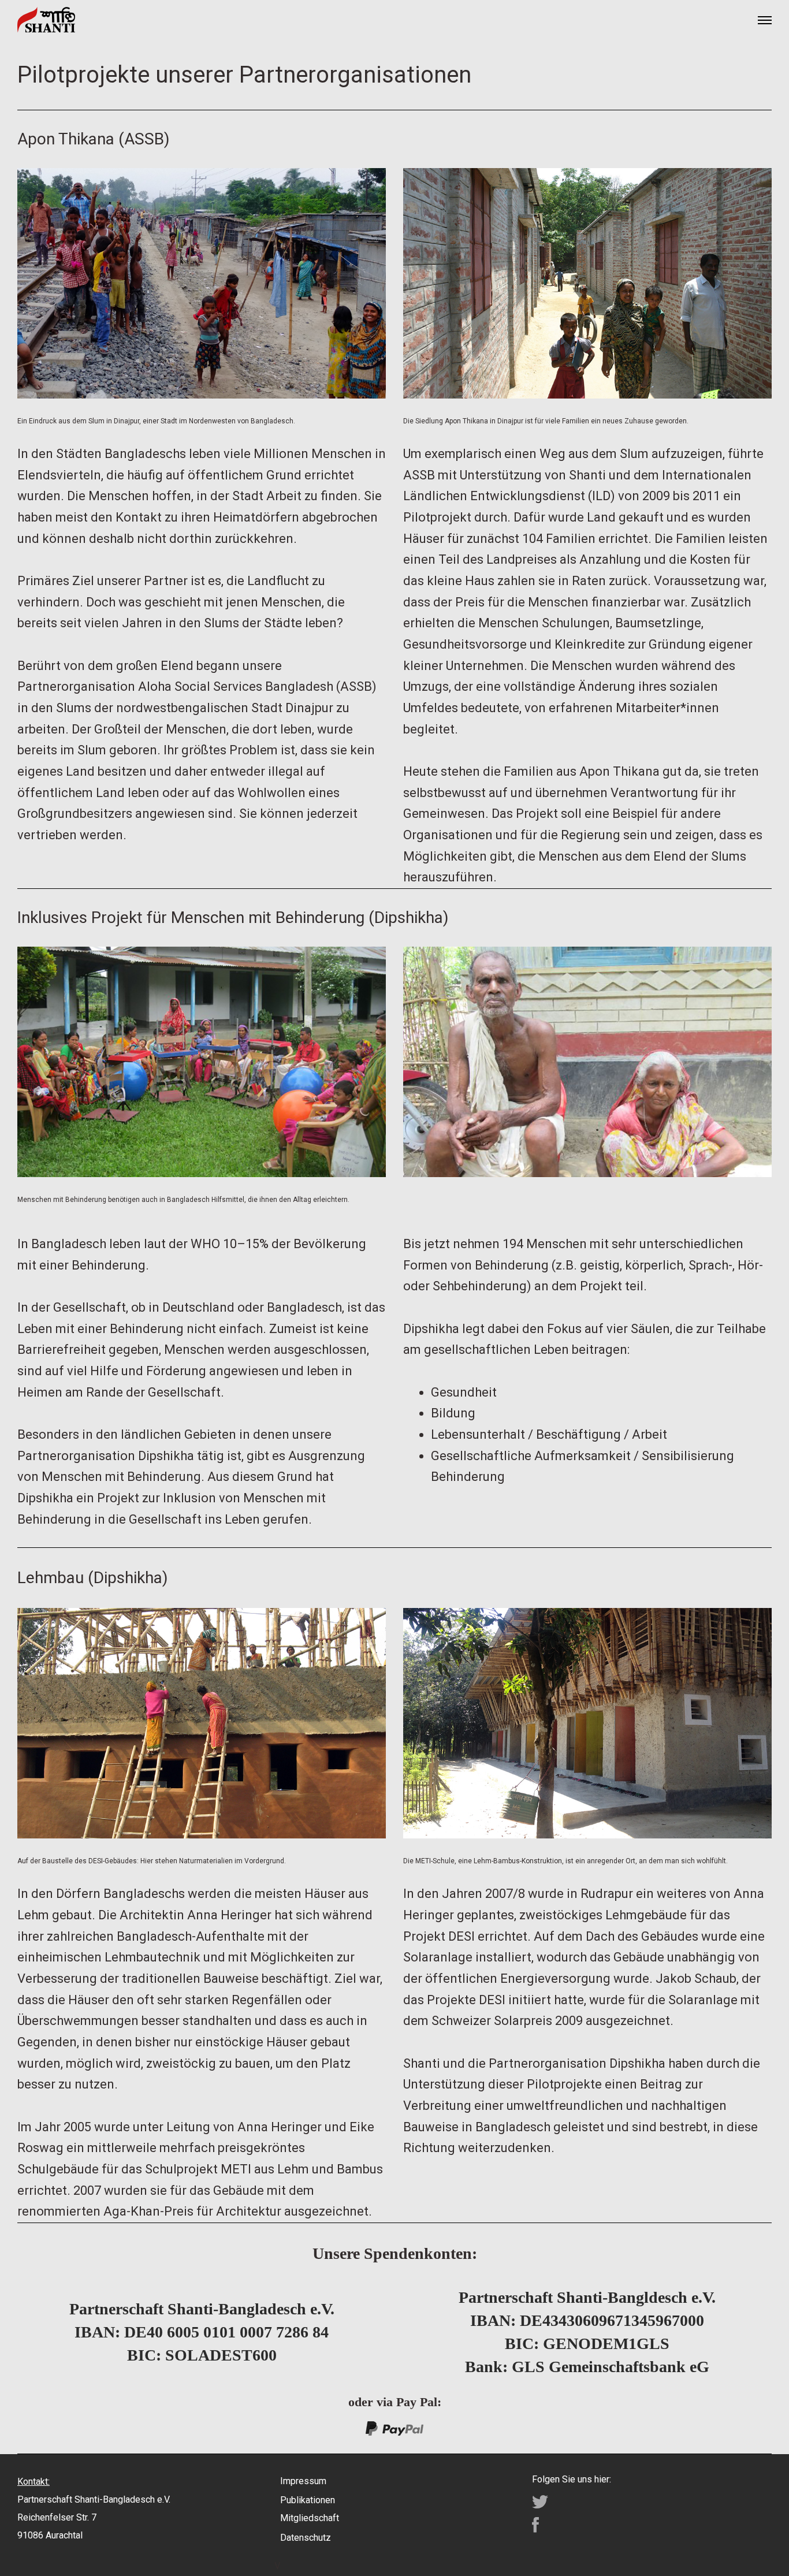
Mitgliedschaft (310, 2518)
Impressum (303, 2481)
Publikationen (308, 2500)
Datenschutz (306, 2538)
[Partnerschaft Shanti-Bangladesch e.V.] (46, 20)
